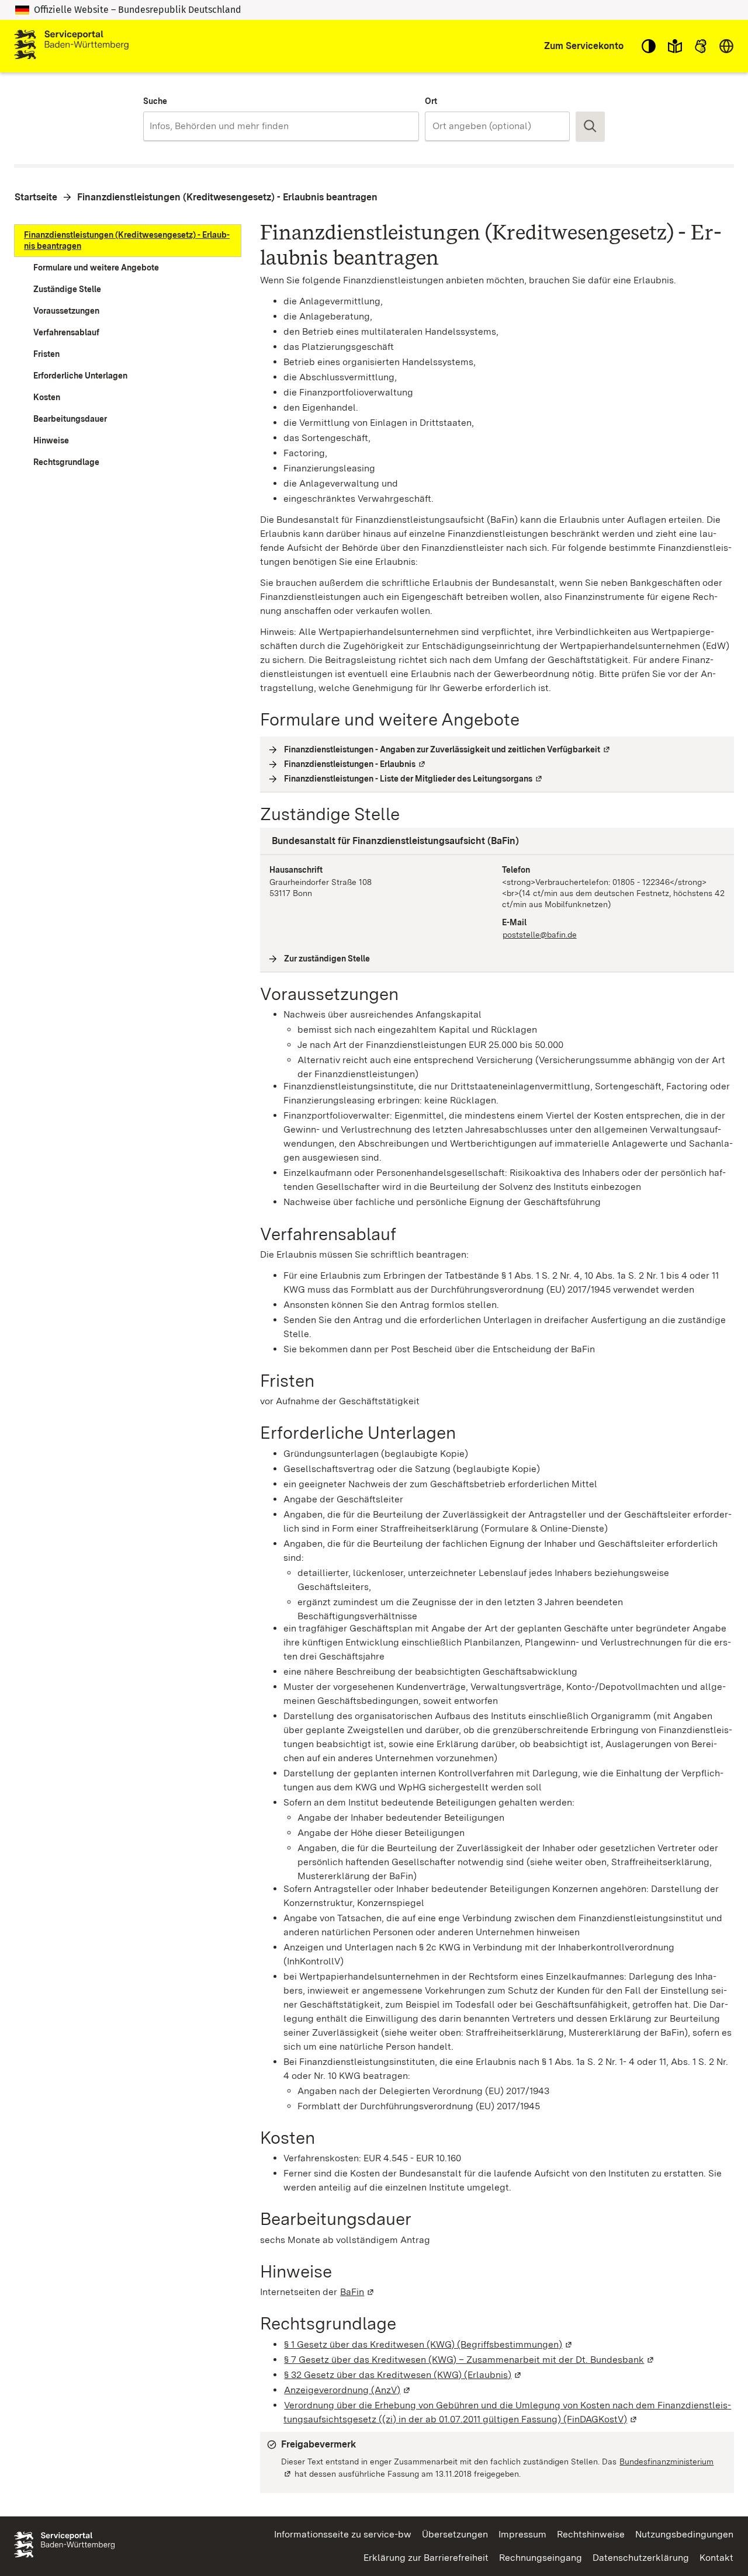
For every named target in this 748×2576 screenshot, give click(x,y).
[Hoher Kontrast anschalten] (649, 46)
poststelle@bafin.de (540, 935)
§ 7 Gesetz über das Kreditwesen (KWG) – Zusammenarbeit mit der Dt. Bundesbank (470, 2360)
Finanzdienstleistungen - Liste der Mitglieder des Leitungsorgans (414, 779)
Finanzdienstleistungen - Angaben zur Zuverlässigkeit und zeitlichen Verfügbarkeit (448, 749)
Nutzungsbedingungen (684, 2534)
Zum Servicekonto (584, 46)
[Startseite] (71, 46)
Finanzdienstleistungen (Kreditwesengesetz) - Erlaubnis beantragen (227, 197)
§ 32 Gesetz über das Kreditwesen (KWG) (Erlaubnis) (403, 2375)
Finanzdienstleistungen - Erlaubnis (355, 764)
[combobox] (281, 126)
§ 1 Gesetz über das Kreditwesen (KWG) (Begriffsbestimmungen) (429, 2344)
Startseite (36, 197)
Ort (431, 101)
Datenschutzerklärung (641, 2558)
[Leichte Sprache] (675, 46)
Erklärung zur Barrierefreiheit (426, 2558)
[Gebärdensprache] (701, 46)
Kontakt (716, 2558)
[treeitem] (128, 241)
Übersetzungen (455, 2534)
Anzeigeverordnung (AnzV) (348, 2390)
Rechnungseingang (541, 2558)
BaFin (358, 2292)
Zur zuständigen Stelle (327, 959)
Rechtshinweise (591, 2534)
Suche (155, 101)
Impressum (522, 2534)
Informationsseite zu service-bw (343, 2534)
